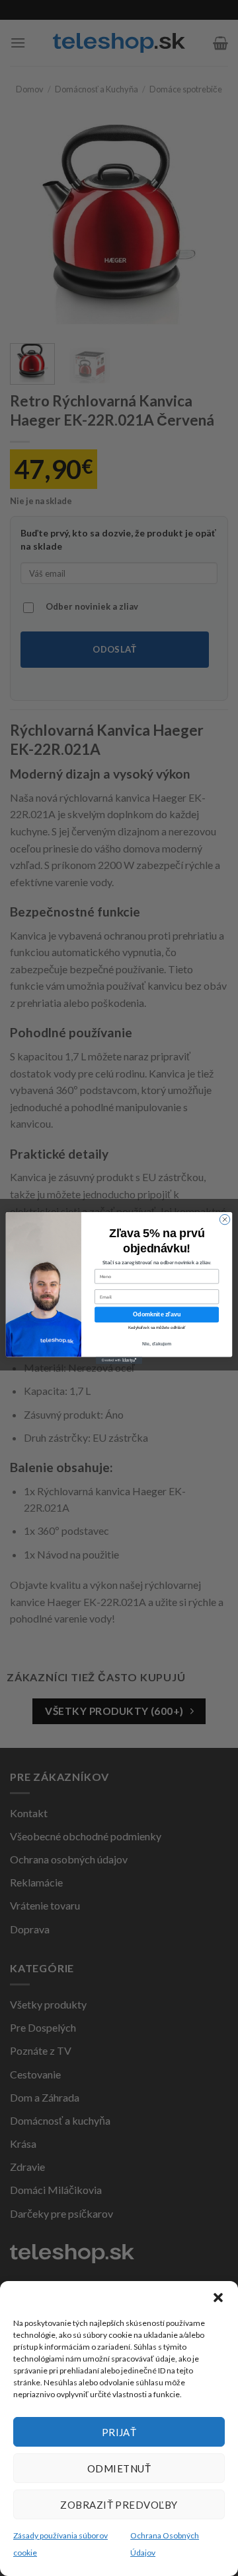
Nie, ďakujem (157, 1344)
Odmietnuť (119, 2468)
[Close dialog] (224, 1219)
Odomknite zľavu (157, 1314)
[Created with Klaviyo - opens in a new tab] (119, 1360)
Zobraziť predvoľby (119, 2505)
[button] (218, 2298)
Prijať (119, 2432)
